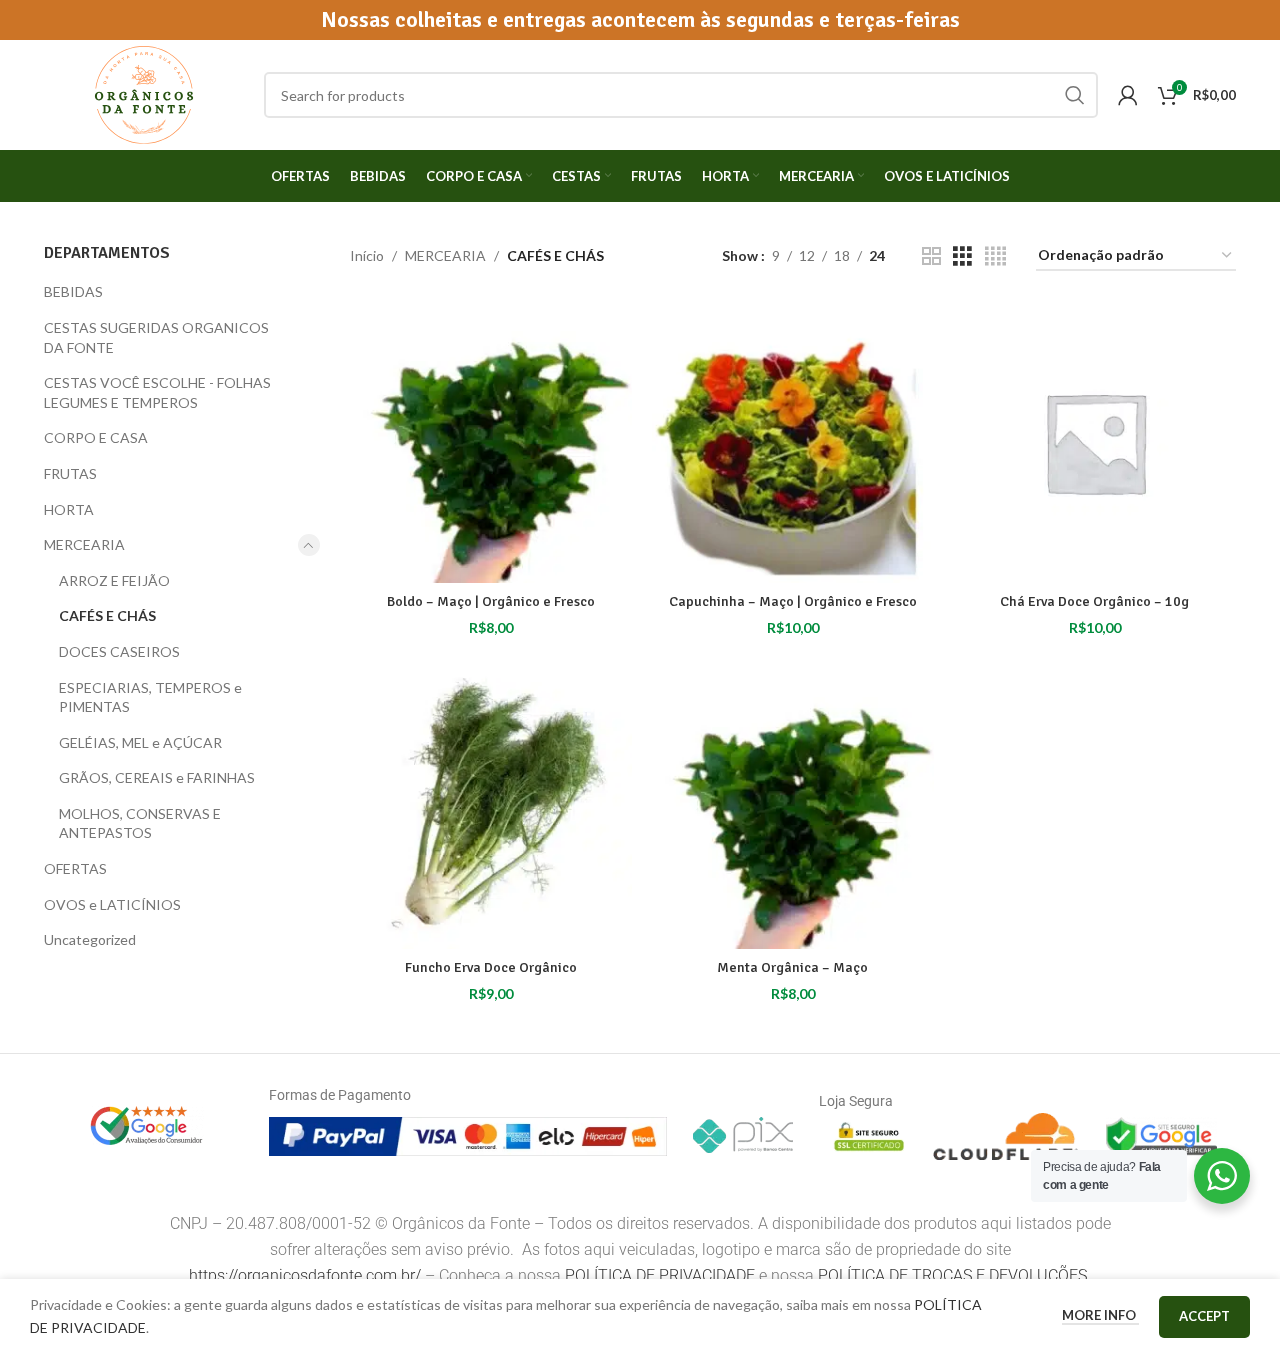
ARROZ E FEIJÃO (114, 580)
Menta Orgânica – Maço (792, 967)
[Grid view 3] (962, 256)
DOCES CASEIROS (119, 651)
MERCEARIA (84, 544)
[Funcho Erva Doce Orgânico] (491, 808)
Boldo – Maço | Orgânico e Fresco (491, 601)
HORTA (69, 509)
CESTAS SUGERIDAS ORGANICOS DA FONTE (156, 337)
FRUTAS (70, 473)
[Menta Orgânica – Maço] (793, 808)
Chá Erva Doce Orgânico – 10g (1094, 601)
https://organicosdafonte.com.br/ (305, 1275)
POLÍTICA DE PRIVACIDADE (660, 1275)
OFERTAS (75, 868)
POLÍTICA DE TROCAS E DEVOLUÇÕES (954, 1275)
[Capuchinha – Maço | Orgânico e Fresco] (793, 442)
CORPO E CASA (96, 437)
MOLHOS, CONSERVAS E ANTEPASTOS (140, 823)
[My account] (1128, 95)
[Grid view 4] (995, 256)
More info (1100, 1315)
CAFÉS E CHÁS (107, 615)
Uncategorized (90, 939)
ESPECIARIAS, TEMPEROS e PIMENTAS (150, 697)
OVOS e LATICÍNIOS (112, 904)
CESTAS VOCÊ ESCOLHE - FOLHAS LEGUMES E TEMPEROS (157, 392)
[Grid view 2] (931, 256)
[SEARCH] (1075, 95)
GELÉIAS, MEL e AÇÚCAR (140, 742)
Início (367, 255)
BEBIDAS (73, 291)
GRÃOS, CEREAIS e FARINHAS (157, 777)
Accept (1204, 1316)
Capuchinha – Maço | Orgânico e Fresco (793, 601)
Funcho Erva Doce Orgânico (491, 967)
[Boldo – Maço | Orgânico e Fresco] (491, 442)
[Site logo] (144, 93)
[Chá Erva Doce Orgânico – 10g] (1095, 442)
